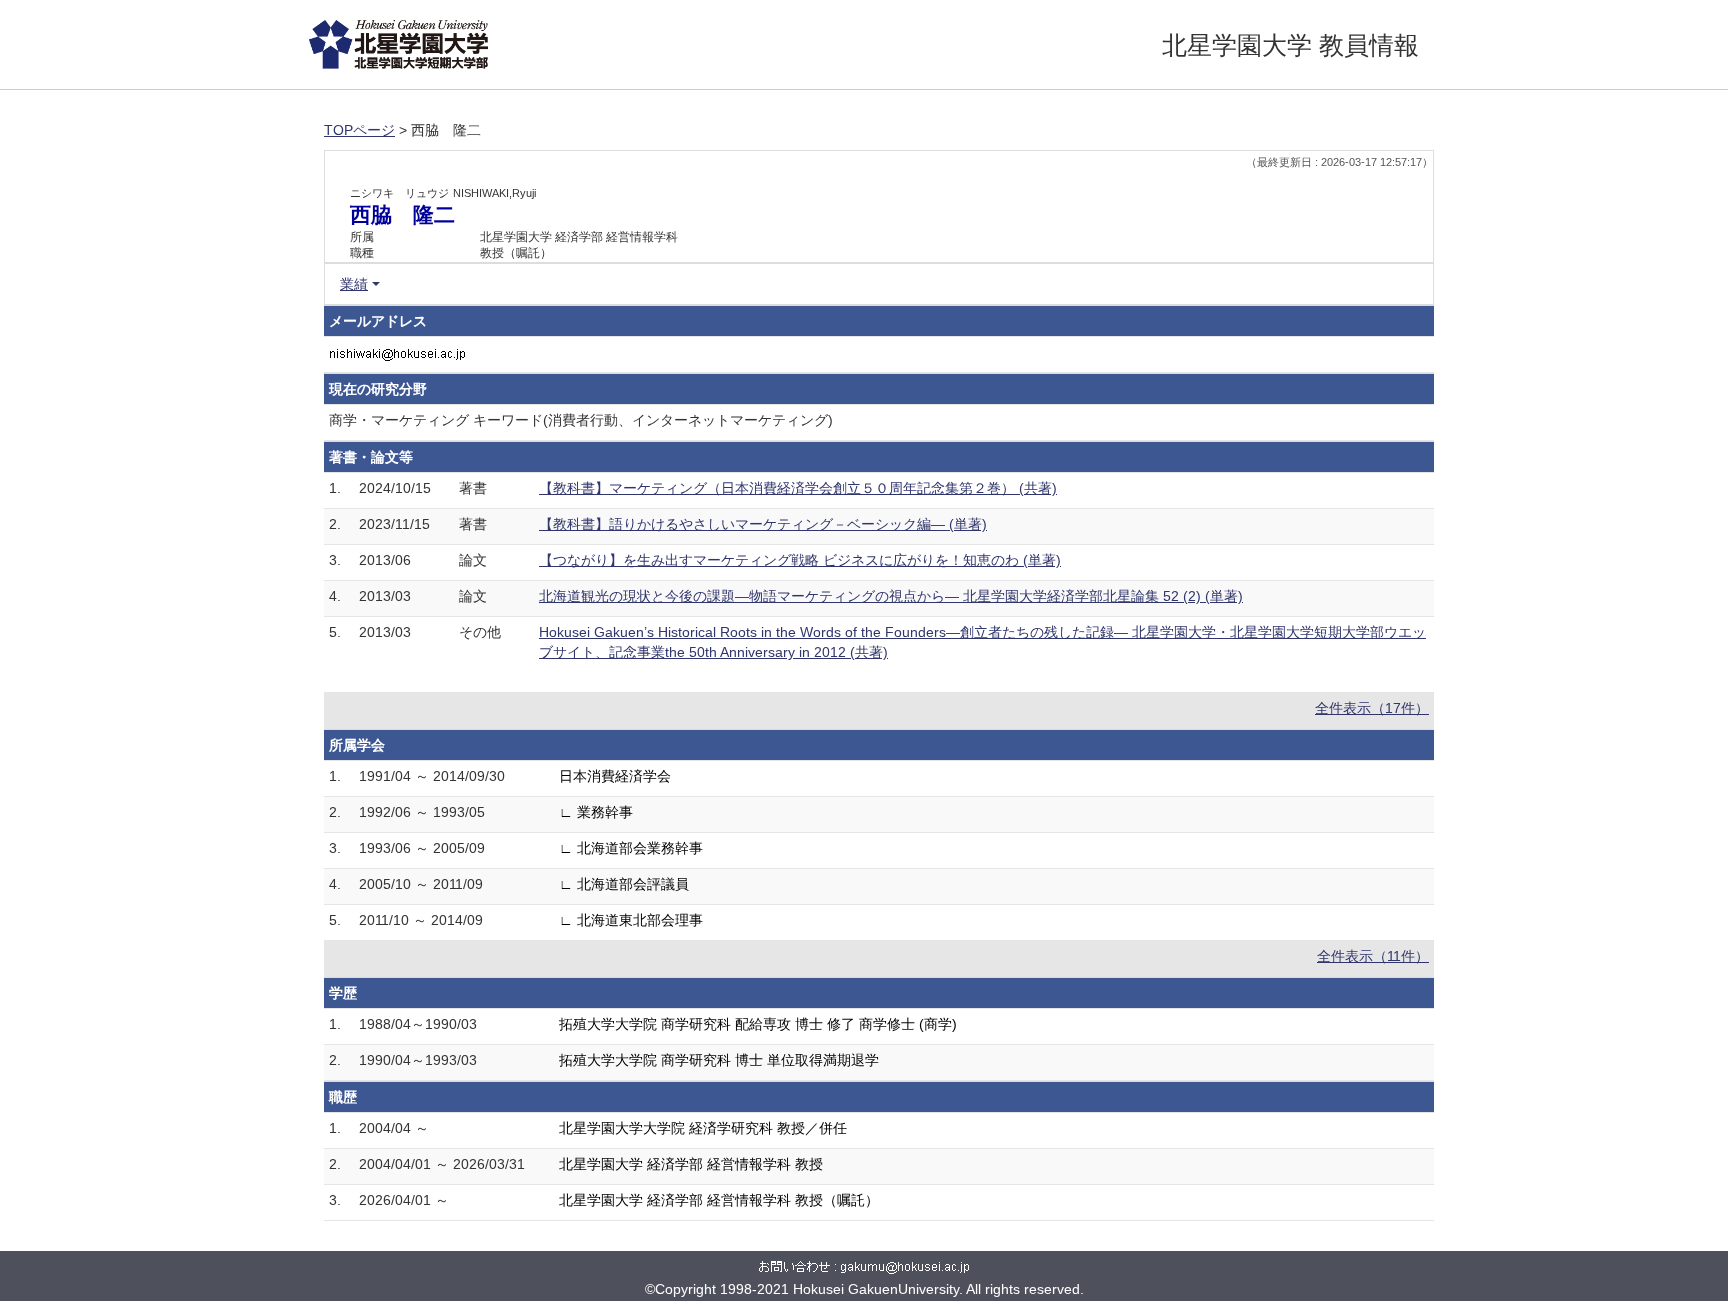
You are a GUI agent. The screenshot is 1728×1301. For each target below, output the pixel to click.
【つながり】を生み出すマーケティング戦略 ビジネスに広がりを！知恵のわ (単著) (800, 560)
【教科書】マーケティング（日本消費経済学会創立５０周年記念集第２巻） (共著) (798, 488)
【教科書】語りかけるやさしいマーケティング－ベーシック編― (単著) (763, 524)
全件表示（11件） (1373, 956)
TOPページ (359, 130)
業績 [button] (354, 284)
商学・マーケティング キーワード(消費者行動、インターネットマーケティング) (581, 420)
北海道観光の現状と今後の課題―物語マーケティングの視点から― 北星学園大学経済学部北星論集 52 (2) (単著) (891, 596)
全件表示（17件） (1372, 708)
